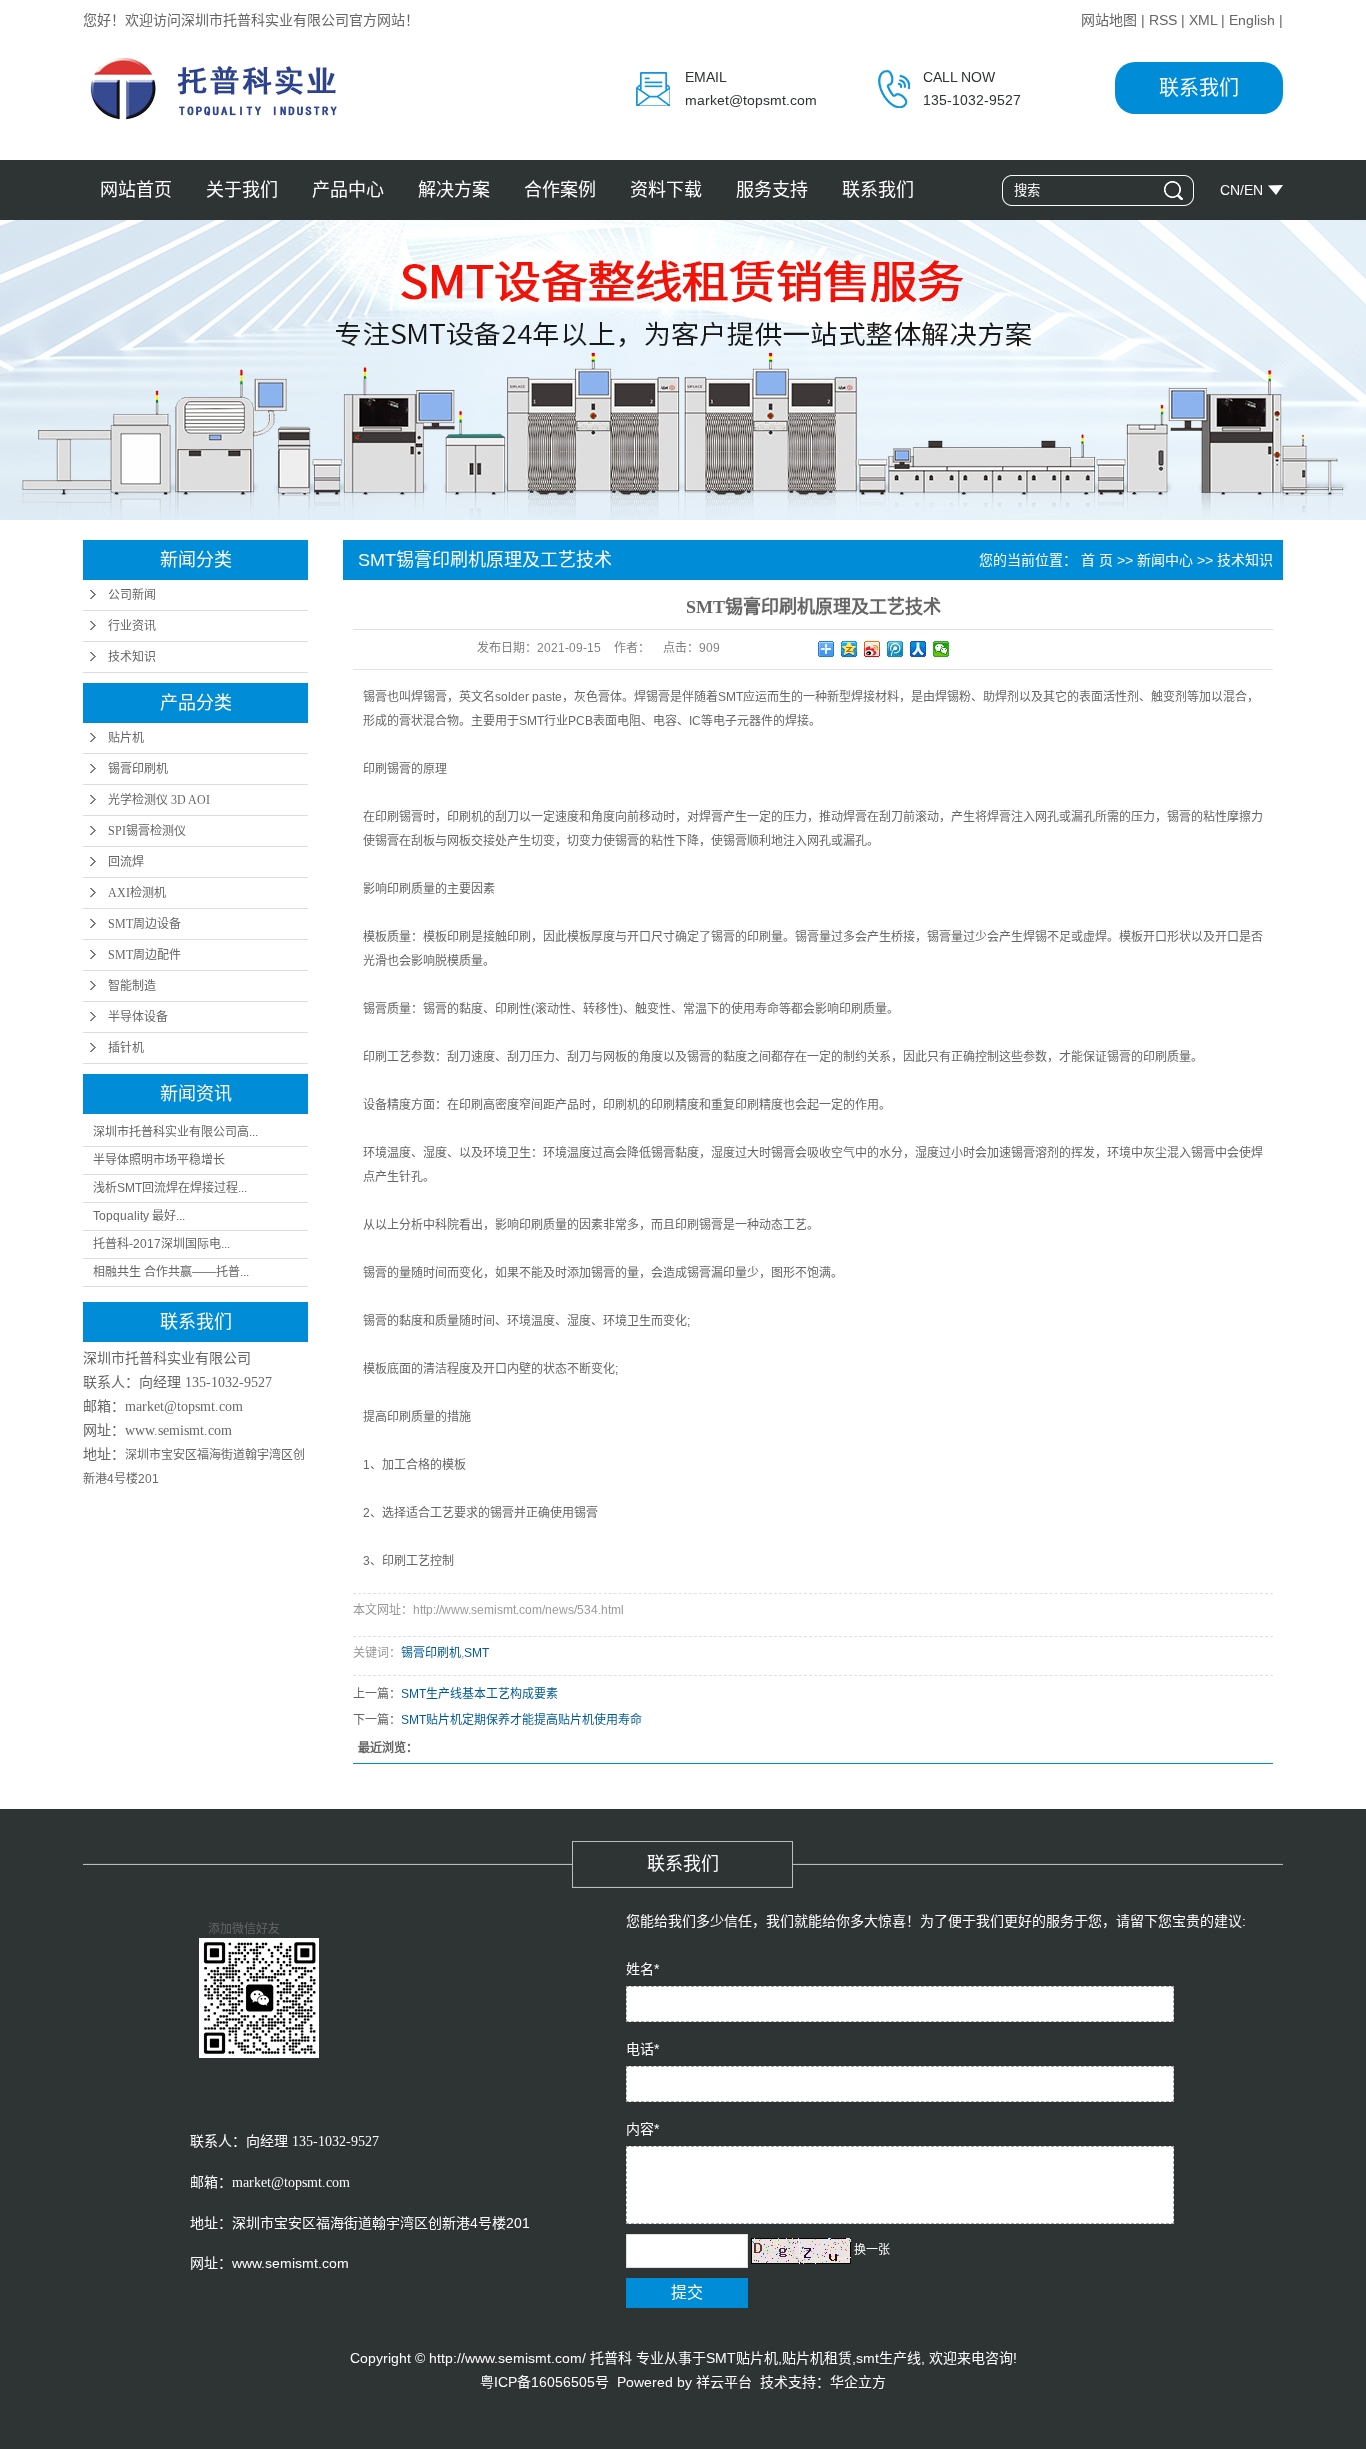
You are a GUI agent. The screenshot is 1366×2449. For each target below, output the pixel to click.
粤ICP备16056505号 (544, 2382)
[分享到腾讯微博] (895, 649)
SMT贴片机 (742, 2358)
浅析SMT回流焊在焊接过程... (170, 1188)
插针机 (126, 1048)
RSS (1163, 20)
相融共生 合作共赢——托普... (171, 1272)
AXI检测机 (137, 893)
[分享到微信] (941, 649)
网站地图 (1109, 20)
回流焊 (126, 862)
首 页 (1097, 560)
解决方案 (454, 190)
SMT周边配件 (144, 955)
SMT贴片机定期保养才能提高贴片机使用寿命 (521, 1720)
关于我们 (242, 190)
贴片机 (126, 738)
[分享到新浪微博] (872, 649)
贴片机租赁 (817, 2358)
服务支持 (772, 190)
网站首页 (136, 190)
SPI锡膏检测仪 (147, 831)
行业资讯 (132, 626)
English (1252, 20)
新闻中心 (1165, 560)
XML (1203, 20)
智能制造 (132, 986)
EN (1253, 190)
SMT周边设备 (144, 924)
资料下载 (666, 190)
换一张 (872, 2250)
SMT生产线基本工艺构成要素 (479, 1694)
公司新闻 (132, 595)
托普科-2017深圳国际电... (161, 1244)
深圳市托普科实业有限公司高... (175, 1132)
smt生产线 (888, 2358)
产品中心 (348, 190)
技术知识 (132, 657)
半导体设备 (138, 1017)
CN (1230, 190)
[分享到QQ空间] (849, 649)
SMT (476, 1653)
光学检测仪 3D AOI (159, 800)
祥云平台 (724, 2382)
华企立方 (858, 2382)
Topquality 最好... (139, 1216)
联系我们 (1199, 88)
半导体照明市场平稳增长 (159, 1160)
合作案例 (560, 190)
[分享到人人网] (918, 649)
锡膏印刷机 (138, 769)
